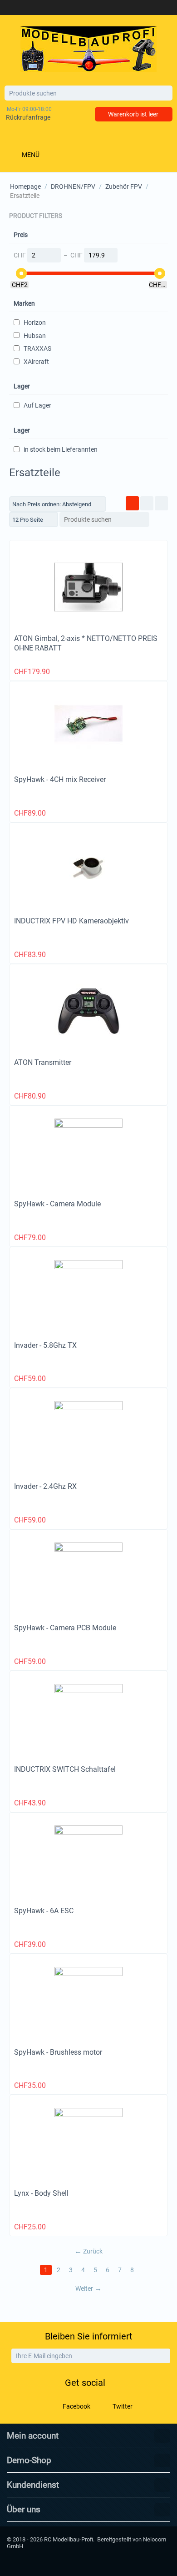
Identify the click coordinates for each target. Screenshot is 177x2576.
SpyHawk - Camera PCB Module (65, 1628)
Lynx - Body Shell (41, 2193)
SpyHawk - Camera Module (57, 1204)
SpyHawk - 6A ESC (44, 1911)
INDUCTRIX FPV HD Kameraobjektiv (71, 921)
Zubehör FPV (124, 187)
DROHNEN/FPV (73, 187)
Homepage (25, 187)
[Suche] (166, 94)
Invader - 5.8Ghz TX (45, 1345)
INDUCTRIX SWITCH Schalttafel (65, 1769)
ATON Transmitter (43, 1062)
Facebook (76, 2406)
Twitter (122, 2406)
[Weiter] (162, 2356)
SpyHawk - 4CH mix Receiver (60, 779)
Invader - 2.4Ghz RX (45, 1486)
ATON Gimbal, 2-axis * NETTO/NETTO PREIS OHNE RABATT (86, 643)
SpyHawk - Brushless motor (58, 2052)
